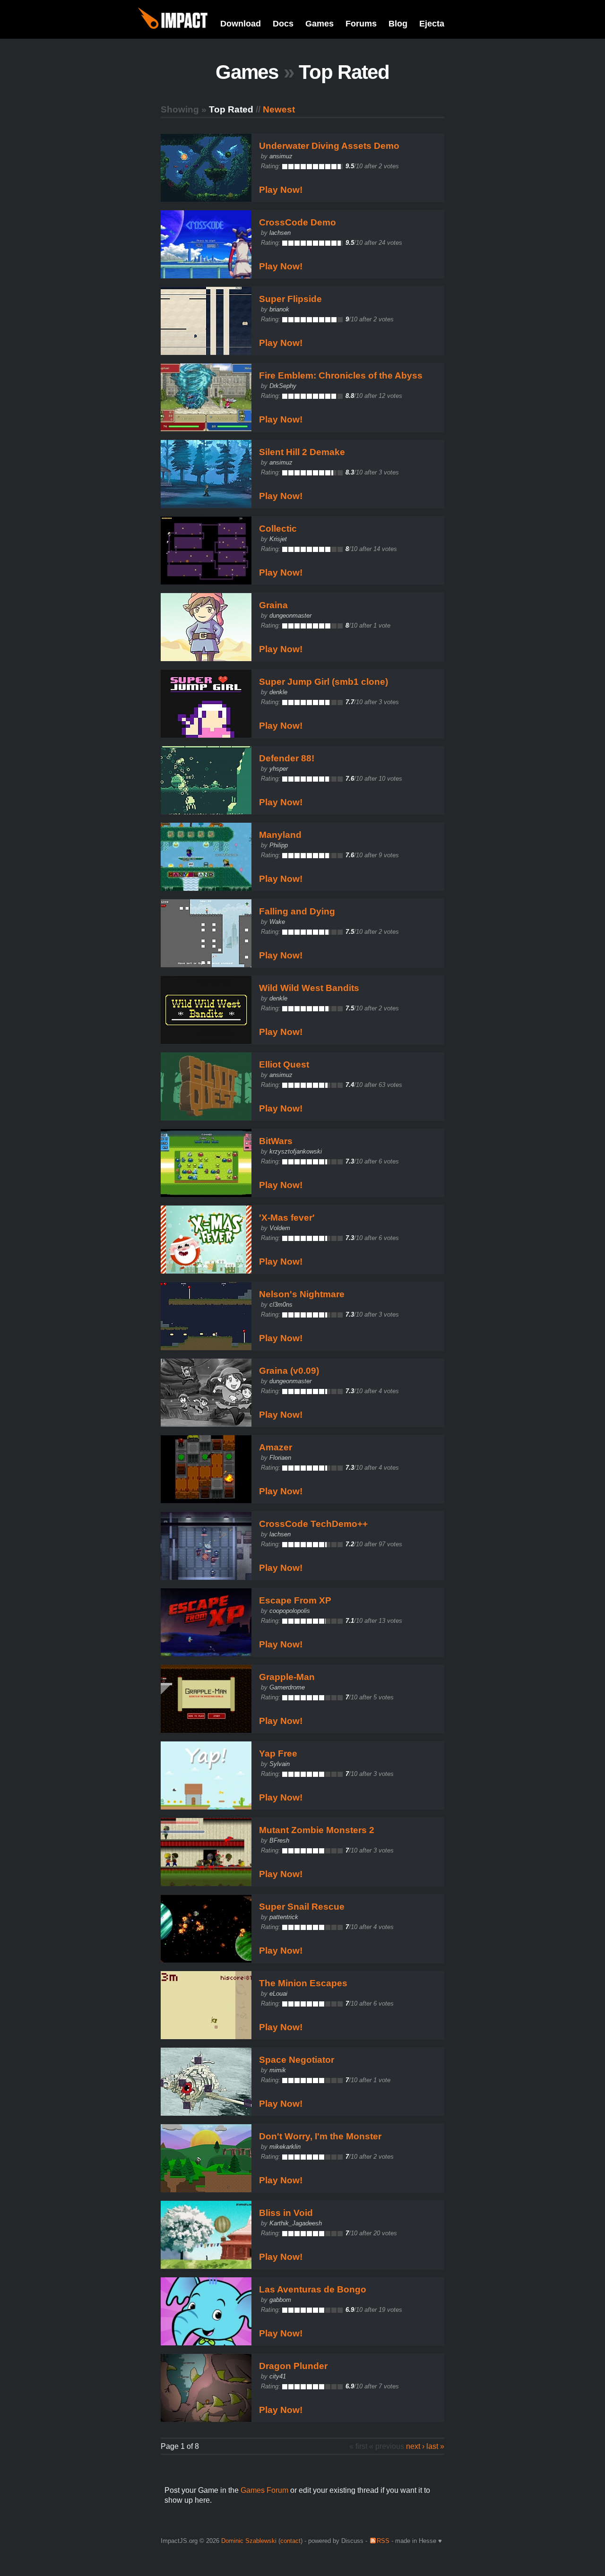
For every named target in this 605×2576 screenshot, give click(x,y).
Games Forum (264, 2490)
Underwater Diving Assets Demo (329, 146)
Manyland (280, 835)
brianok (279, 309)
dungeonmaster (290, 616)
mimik (278, 2070)
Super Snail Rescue (302, 1907)
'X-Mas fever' (287, 1218)
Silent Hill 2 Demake (302, 452)
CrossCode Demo (298, 222)
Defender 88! (287, 758)
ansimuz (281, 156)
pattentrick (284, 1917)
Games (320, 24)
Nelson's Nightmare (302, 1294)
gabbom (280, 2300)
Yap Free (278, 1753)
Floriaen (280, 1458)
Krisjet (278, 539)
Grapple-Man (287, 1677)
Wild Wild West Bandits (309, 988)
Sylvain (280, 1764)
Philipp (279, 845)
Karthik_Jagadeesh (296, 2223)
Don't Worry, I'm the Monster (320, 2136)
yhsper (279, 769)
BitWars (276, 1141)
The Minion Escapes (303, 1983)
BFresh (279, 1840)
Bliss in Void (286, 2213)
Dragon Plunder (293, 2366)
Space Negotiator (297, 2060)
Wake (277, 922)
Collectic (278, 529)
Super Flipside (290, 299)
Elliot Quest (284, 1064)
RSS (383, 2541)
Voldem (280, 1228)
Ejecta (432, 24)
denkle (278, 692)
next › (415, 2446)
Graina (273, 605)
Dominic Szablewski (249, 2541)
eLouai (278, 1994)
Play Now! (281, 190)
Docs (283, 24)
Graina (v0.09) (289, 1371)
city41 (278, 2376)
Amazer (276, 1447)
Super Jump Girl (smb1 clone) (324, 682)
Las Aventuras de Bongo (313, 2289)
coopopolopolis (290, 1611)
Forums (361, 24)
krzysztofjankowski (296, 1151)
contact (290, 2541)
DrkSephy (283, 386)
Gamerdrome (287, 1687)
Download (241, 24)
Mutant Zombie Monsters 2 (317, 1830)
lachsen (280, 233)
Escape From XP (295, 1600)
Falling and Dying (297, 911)
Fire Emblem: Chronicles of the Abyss (341, 375)
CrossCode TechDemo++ (313, 1524)
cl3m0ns (281, 1305)
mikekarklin (285, 2147)
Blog (398, 24)
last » (435, 2446)
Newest (279, 109)
